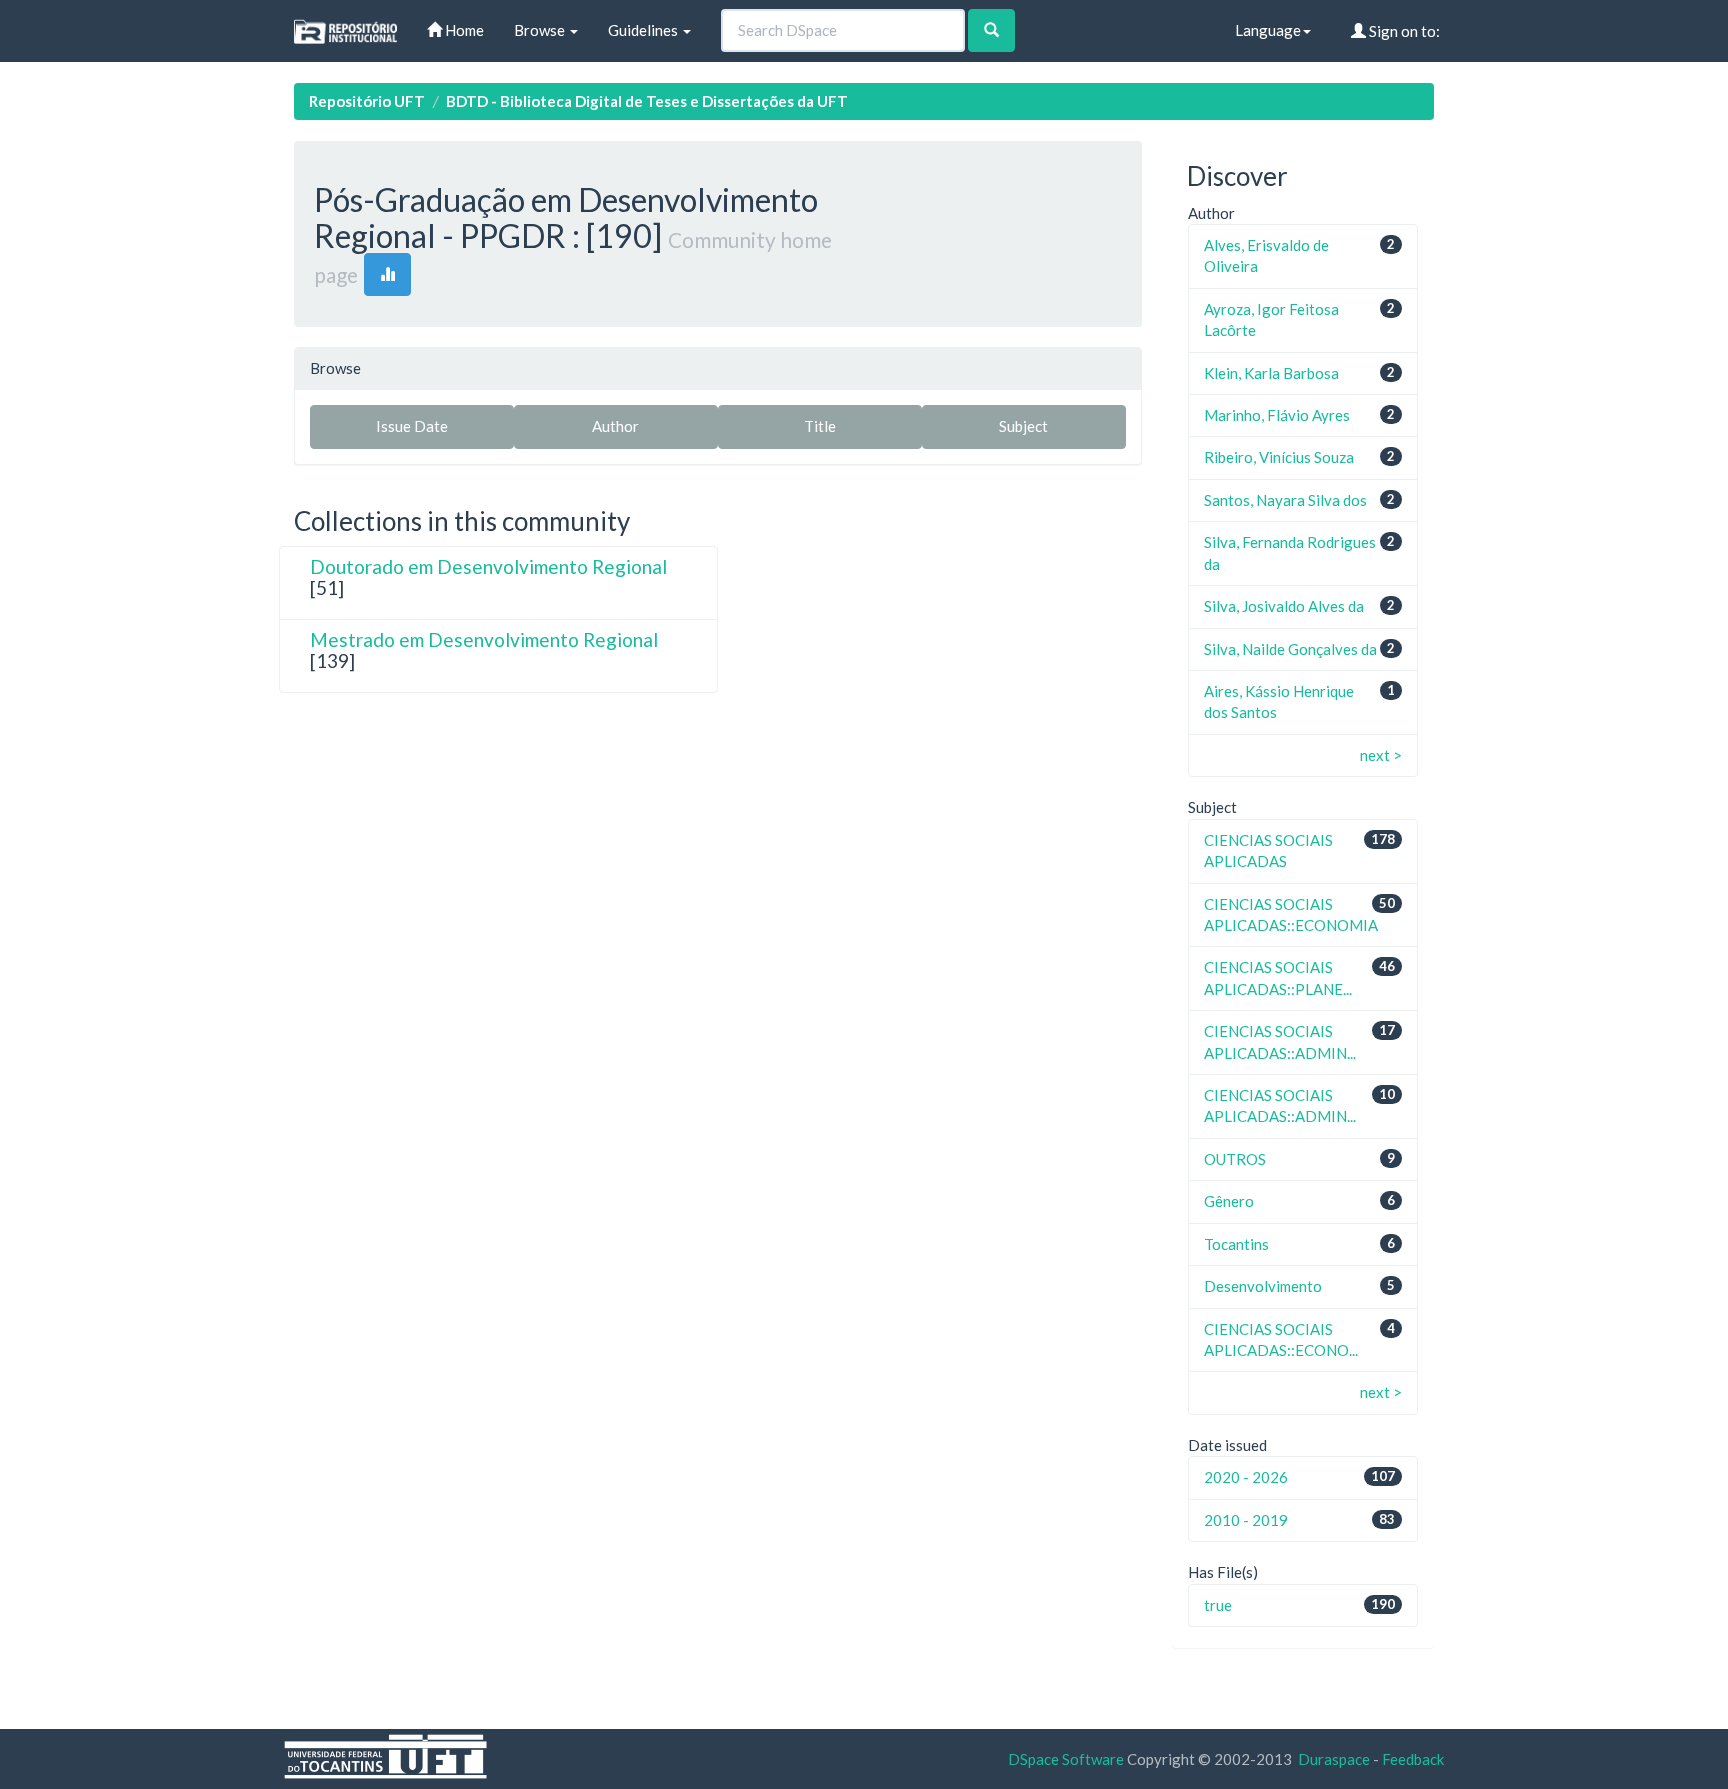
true (1218, 1605)
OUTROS (1235, 1159)
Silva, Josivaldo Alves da (1284, 606)
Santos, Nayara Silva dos (1285, 500)
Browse (541, 30)
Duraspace (1334, 1759)
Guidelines (644, 30)
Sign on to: (1403, 31)
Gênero (1229, 1201)
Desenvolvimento (1263, 1286)
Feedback (1413, 1759)
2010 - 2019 (1246, 1520)
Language (1268, 30)
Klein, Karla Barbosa (1271, 373)
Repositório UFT (367, 101)
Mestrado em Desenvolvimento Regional (484, 639)
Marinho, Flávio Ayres (1277, 415)
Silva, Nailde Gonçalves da (1290, 649)
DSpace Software (1066, 1759)
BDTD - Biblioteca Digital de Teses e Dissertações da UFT (647, 101)
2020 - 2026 (1246, 1477)
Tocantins (1236, 1244)
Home (463, 30)
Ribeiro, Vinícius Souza (1279, 457)
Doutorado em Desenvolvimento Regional (488, 566)
